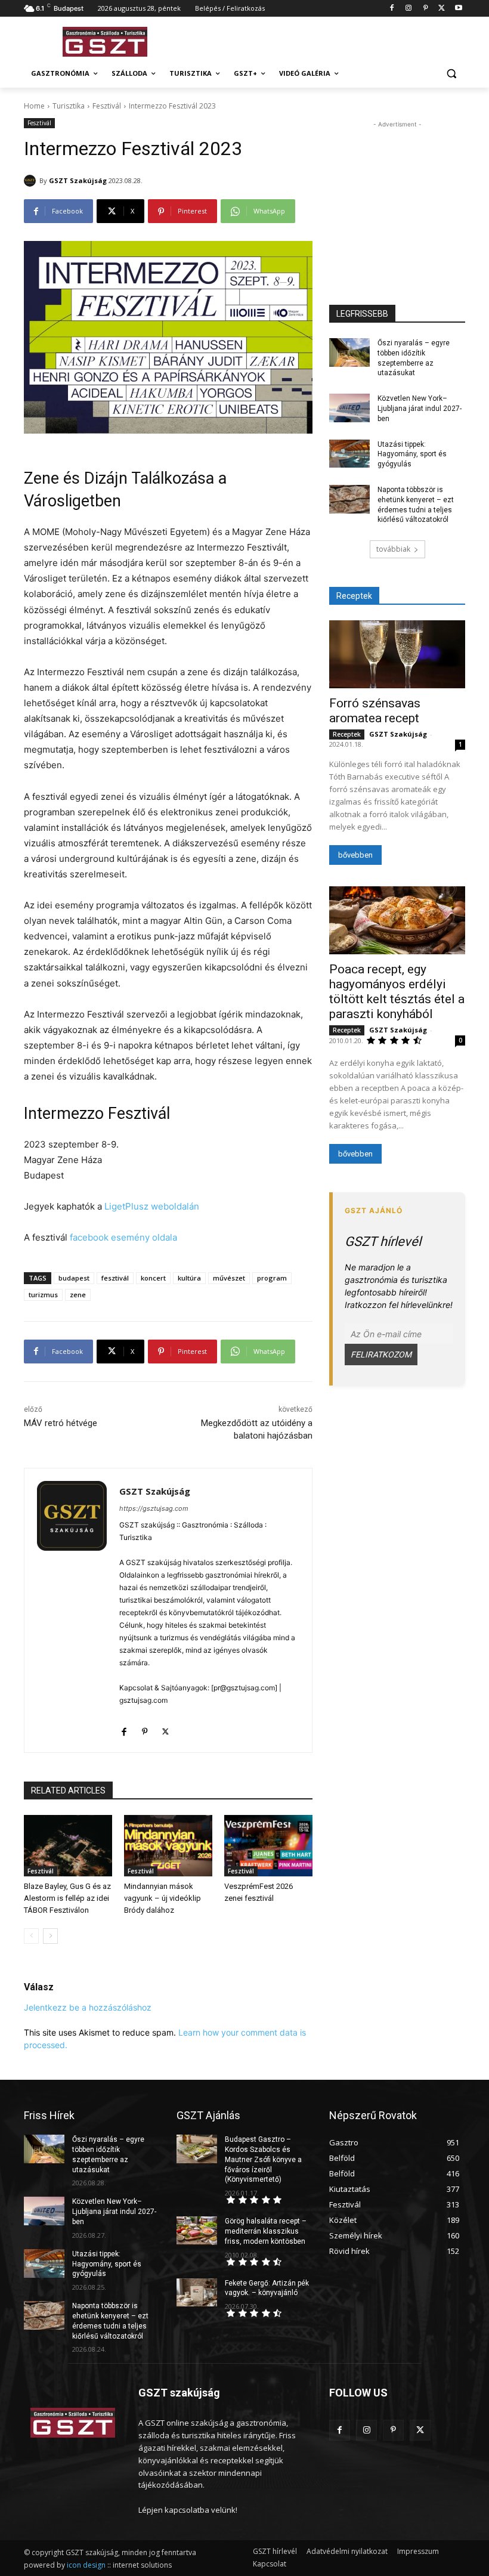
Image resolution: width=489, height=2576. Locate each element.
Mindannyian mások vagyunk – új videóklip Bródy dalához (163, 1898)
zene (78, 1295)
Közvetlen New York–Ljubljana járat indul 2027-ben (420, 409)
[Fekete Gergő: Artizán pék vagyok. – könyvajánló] (197, 2293)
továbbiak (393, 549)
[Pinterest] (425, 9)
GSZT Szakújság (78, 180)
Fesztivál (107, 106)
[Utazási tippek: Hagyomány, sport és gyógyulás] (349, 454)
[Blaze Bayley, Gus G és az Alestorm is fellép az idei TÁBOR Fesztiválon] (68, 1846)
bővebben (355, 855)
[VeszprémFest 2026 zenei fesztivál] (268, 1846)
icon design (86, 2565)
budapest (74, 1278)
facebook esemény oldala (123, 1237)
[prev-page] (31, 1936)
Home (34, 106)
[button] (451, 74)
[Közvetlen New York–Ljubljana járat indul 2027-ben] (349, 408)
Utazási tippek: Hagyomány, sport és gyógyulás (412, 454)
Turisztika (69, 106)
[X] (442, 9)
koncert (153, 1278)
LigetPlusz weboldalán (152, 1206)
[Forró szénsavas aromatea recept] (397, 654)
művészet (229, 1278)
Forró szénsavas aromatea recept (375, 711)
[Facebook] (392, 9)
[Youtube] (458, 9)
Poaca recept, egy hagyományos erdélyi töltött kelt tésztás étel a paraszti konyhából (397, 992)
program (272, 1278)
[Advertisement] (326, 40)
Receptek (347, 734)
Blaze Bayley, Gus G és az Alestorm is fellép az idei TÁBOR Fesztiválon (67, 1898)
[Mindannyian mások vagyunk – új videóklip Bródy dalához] (168, 1846)
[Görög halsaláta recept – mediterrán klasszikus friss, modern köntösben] (197, 2231)
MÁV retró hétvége (61, 1423)
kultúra (189, 1278)
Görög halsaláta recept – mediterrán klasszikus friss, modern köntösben (266, 2231)
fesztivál (115, 1278)
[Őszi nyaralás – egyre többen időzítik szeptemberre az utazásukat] (349, 352)
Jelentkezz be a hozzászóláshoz (88, 2007)
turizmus (43, 1295)
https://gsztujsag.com (154, 1508)
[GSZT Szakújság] (32, 181)
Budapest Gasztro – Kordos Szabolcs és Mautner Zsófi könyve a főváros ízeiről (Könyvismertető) (263, 2159)
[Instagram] (409, 9)
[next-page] (50, 1936)
